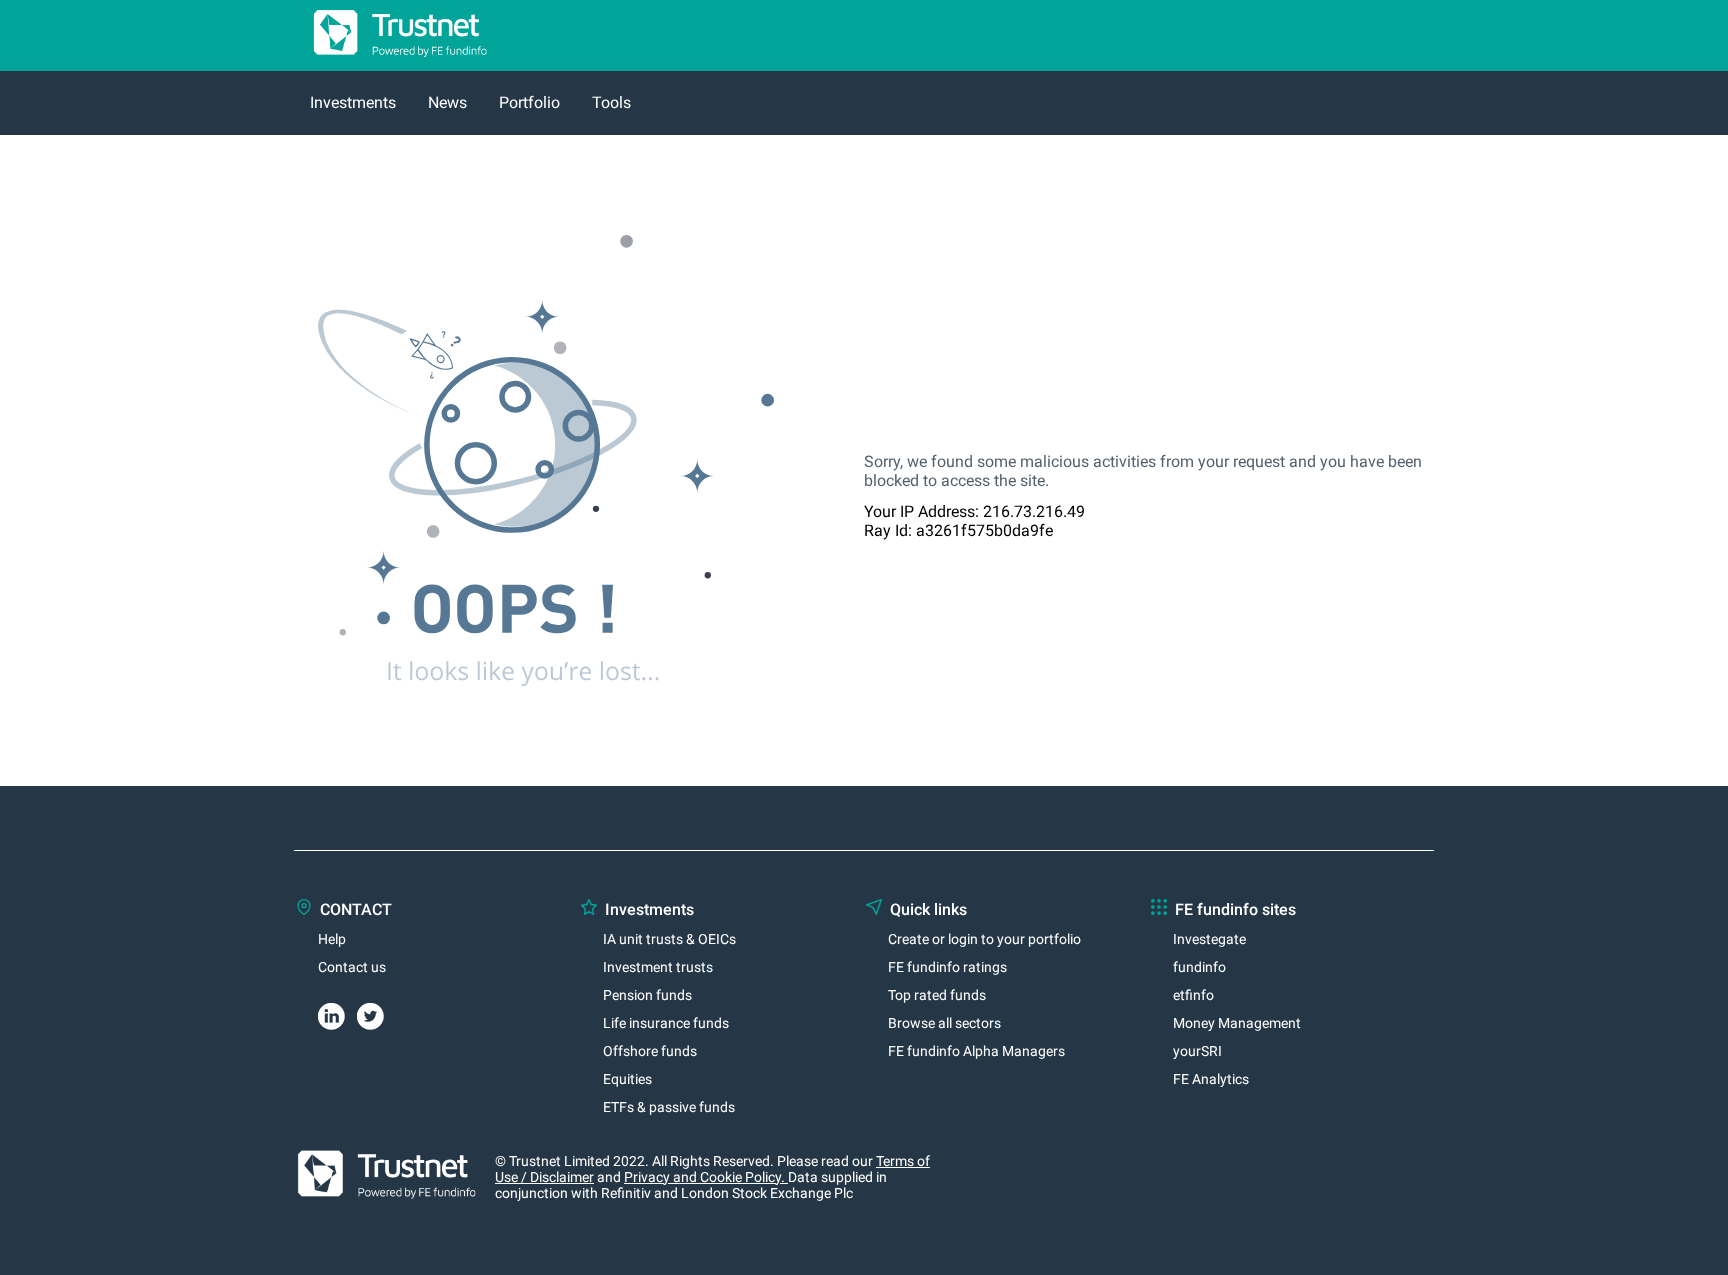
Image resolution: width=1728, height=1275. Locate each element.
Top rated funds (937, 995)
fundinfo (1199, 967)
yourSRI (1197, 1051)
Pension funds (647, 995)
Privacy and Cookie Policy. (706, 1177)
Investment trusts (658, 967)
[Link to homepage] (392, 61)
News (447, 102)
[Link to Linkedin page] (337, 1013)
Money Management (1237, 1023)
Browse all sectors (944, 1023)
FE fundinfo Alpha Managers (976, 1051)
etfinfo (1193, 995)
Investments (353, 102)
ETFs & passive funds (669, 1107)
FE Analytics (1211, 1079)
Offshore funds (650, 1051)
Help (332, 939)
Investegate (1209, 939)
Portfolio (529, 102)
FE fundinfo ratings (947, 967)
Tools (611, 102)
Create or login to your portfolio (984, 939)
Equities (627, 1079)
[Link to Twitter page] (376, 1013)
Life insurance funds (666, 1023)
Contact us (352, 967)
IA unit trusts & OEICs (669, 939)
